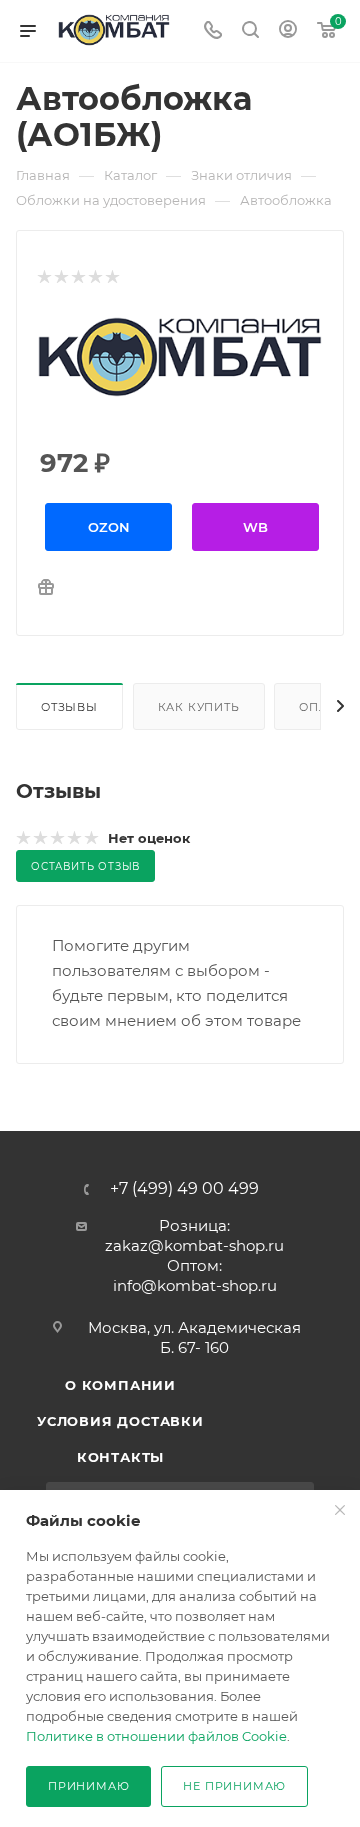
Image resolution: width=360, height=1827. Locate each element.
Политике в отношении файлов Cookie (156, 1736)
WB (255, 527)
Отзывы (69, 707)
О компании (120, 1385)
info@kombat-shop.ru (195, 1285)
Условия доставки (120, 1421)
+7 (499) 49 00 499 (184, 1189)
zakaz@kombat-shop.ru (194, 1245)
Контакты (120, 1457)
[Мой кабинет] (288, 31)
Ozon (109, 527)
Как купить (199, 707)
